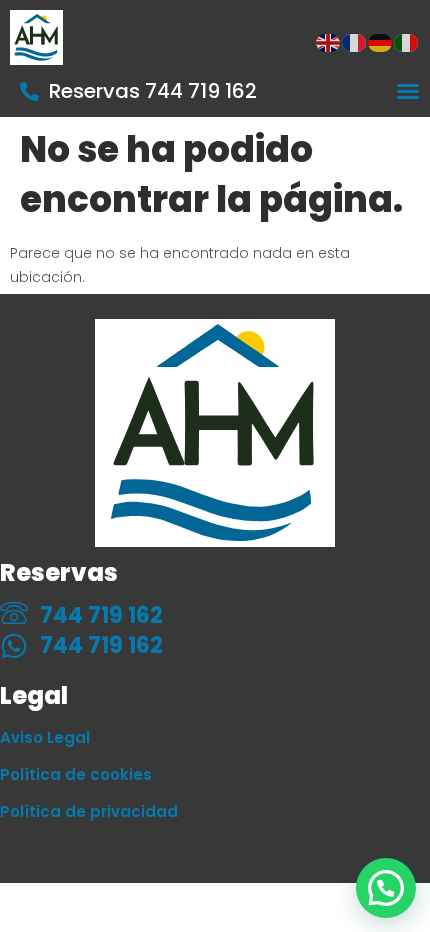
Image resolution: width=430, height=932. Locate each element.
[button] (386, 888)
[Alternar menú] (408, 91)
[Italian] (407, 42)
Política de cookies (76, 774)
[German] (381, 42)
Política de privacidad (89, 811)
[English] (329, 42)
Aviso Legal (45, 737)
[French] (355, 42)
